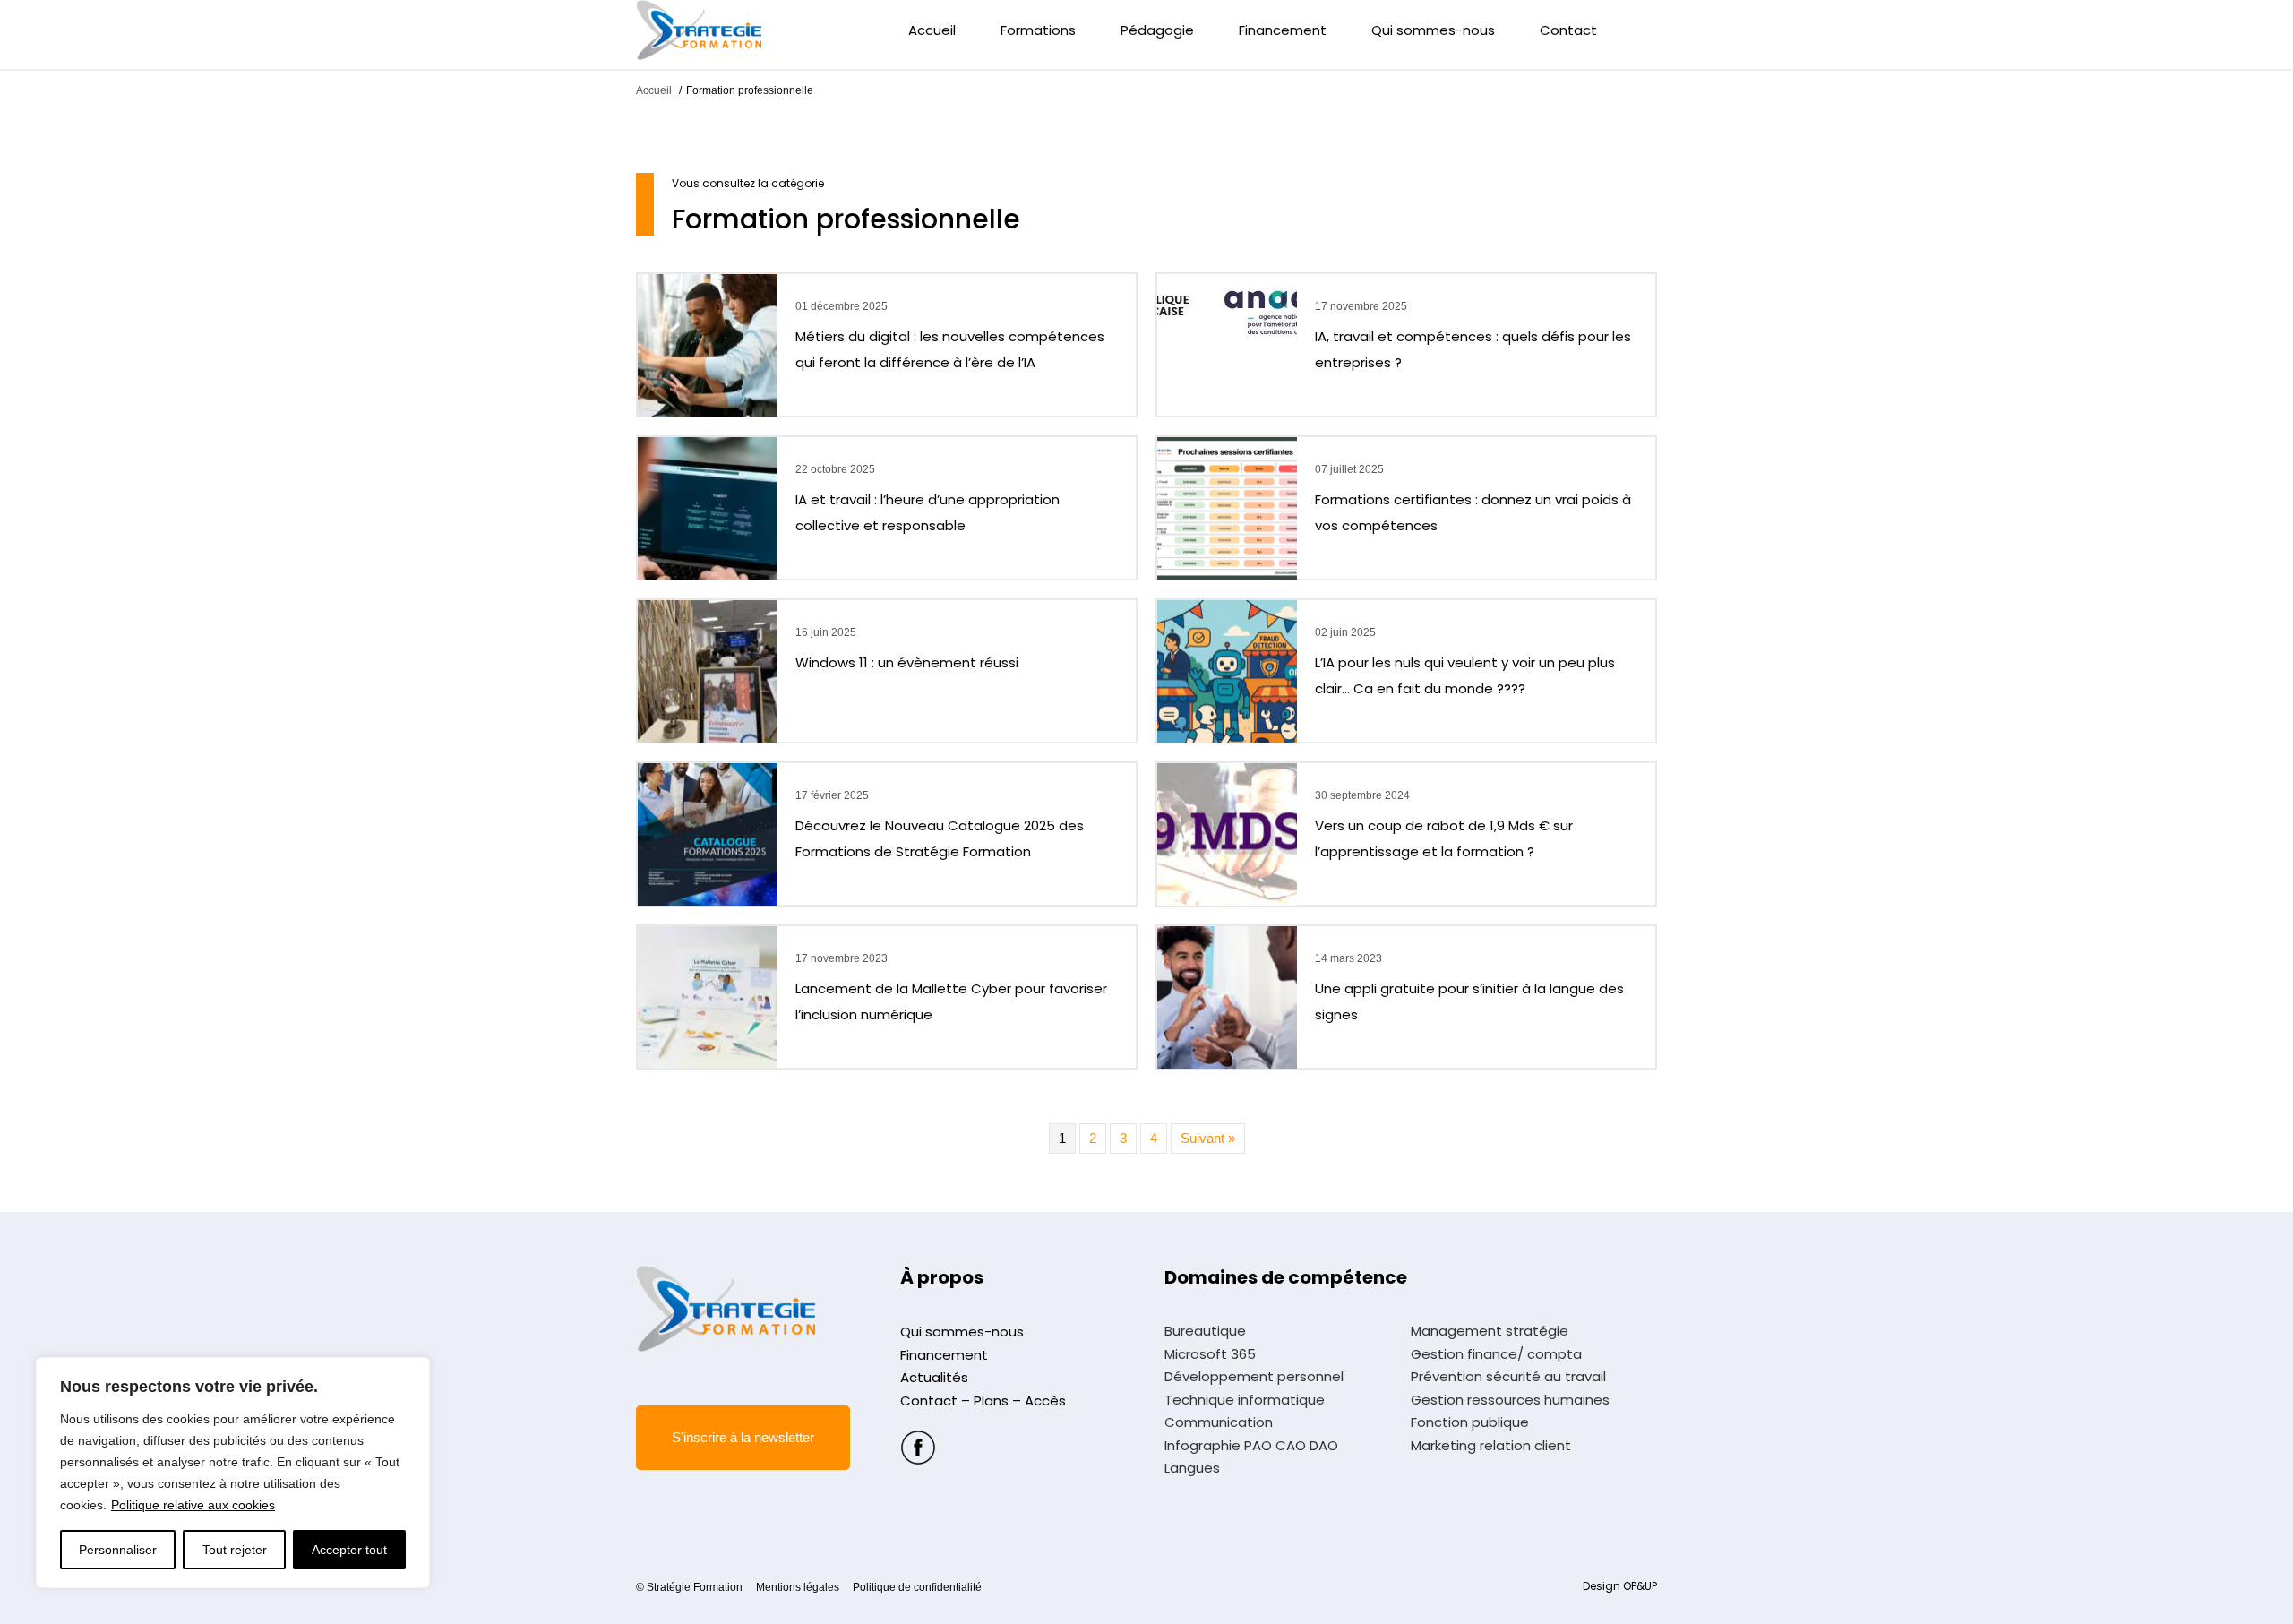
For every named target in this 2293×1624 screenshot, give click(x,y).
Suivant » (1208, 1138)
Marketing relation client (1491, 1446)
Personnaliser (118, 1550)
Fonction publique (1470, 1422)
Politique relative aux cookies (193, 1505)
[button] (743, 1438)
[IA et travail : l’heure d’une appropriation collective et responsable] (708, 507)
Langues (1192, 1468)
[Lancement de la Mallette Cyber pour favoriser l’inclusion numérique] (708, 996)
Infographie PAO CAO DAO (1251, 1446)
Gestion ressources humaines (1510, 1400)
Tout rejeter (235, 1550)
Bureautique (1205, 1331)
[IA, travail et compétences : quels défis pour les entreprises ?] (1227, 309)
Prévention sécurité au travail (1508, 1377)
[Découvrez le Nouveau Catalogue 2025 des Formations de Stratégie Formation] (708, 833)
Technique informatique (1245, 1400)
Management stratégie (1490, 1331)
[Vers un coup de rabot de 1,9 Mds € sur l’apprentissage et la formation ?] (1227, 833)
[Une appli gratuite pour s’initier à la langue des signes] (1227, 996)
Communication (1219, 1422)
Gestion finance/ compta (1496, 1354)
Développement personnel (1254, 1377)
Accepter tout (349, 1550)
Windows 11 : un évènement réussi (907, 662)
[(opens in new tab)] (918, 1446)
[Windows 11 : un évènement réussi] (708, 670)
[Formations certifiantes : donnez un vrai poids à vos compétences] (1227, 507)
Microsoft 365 (1210, 1354)
